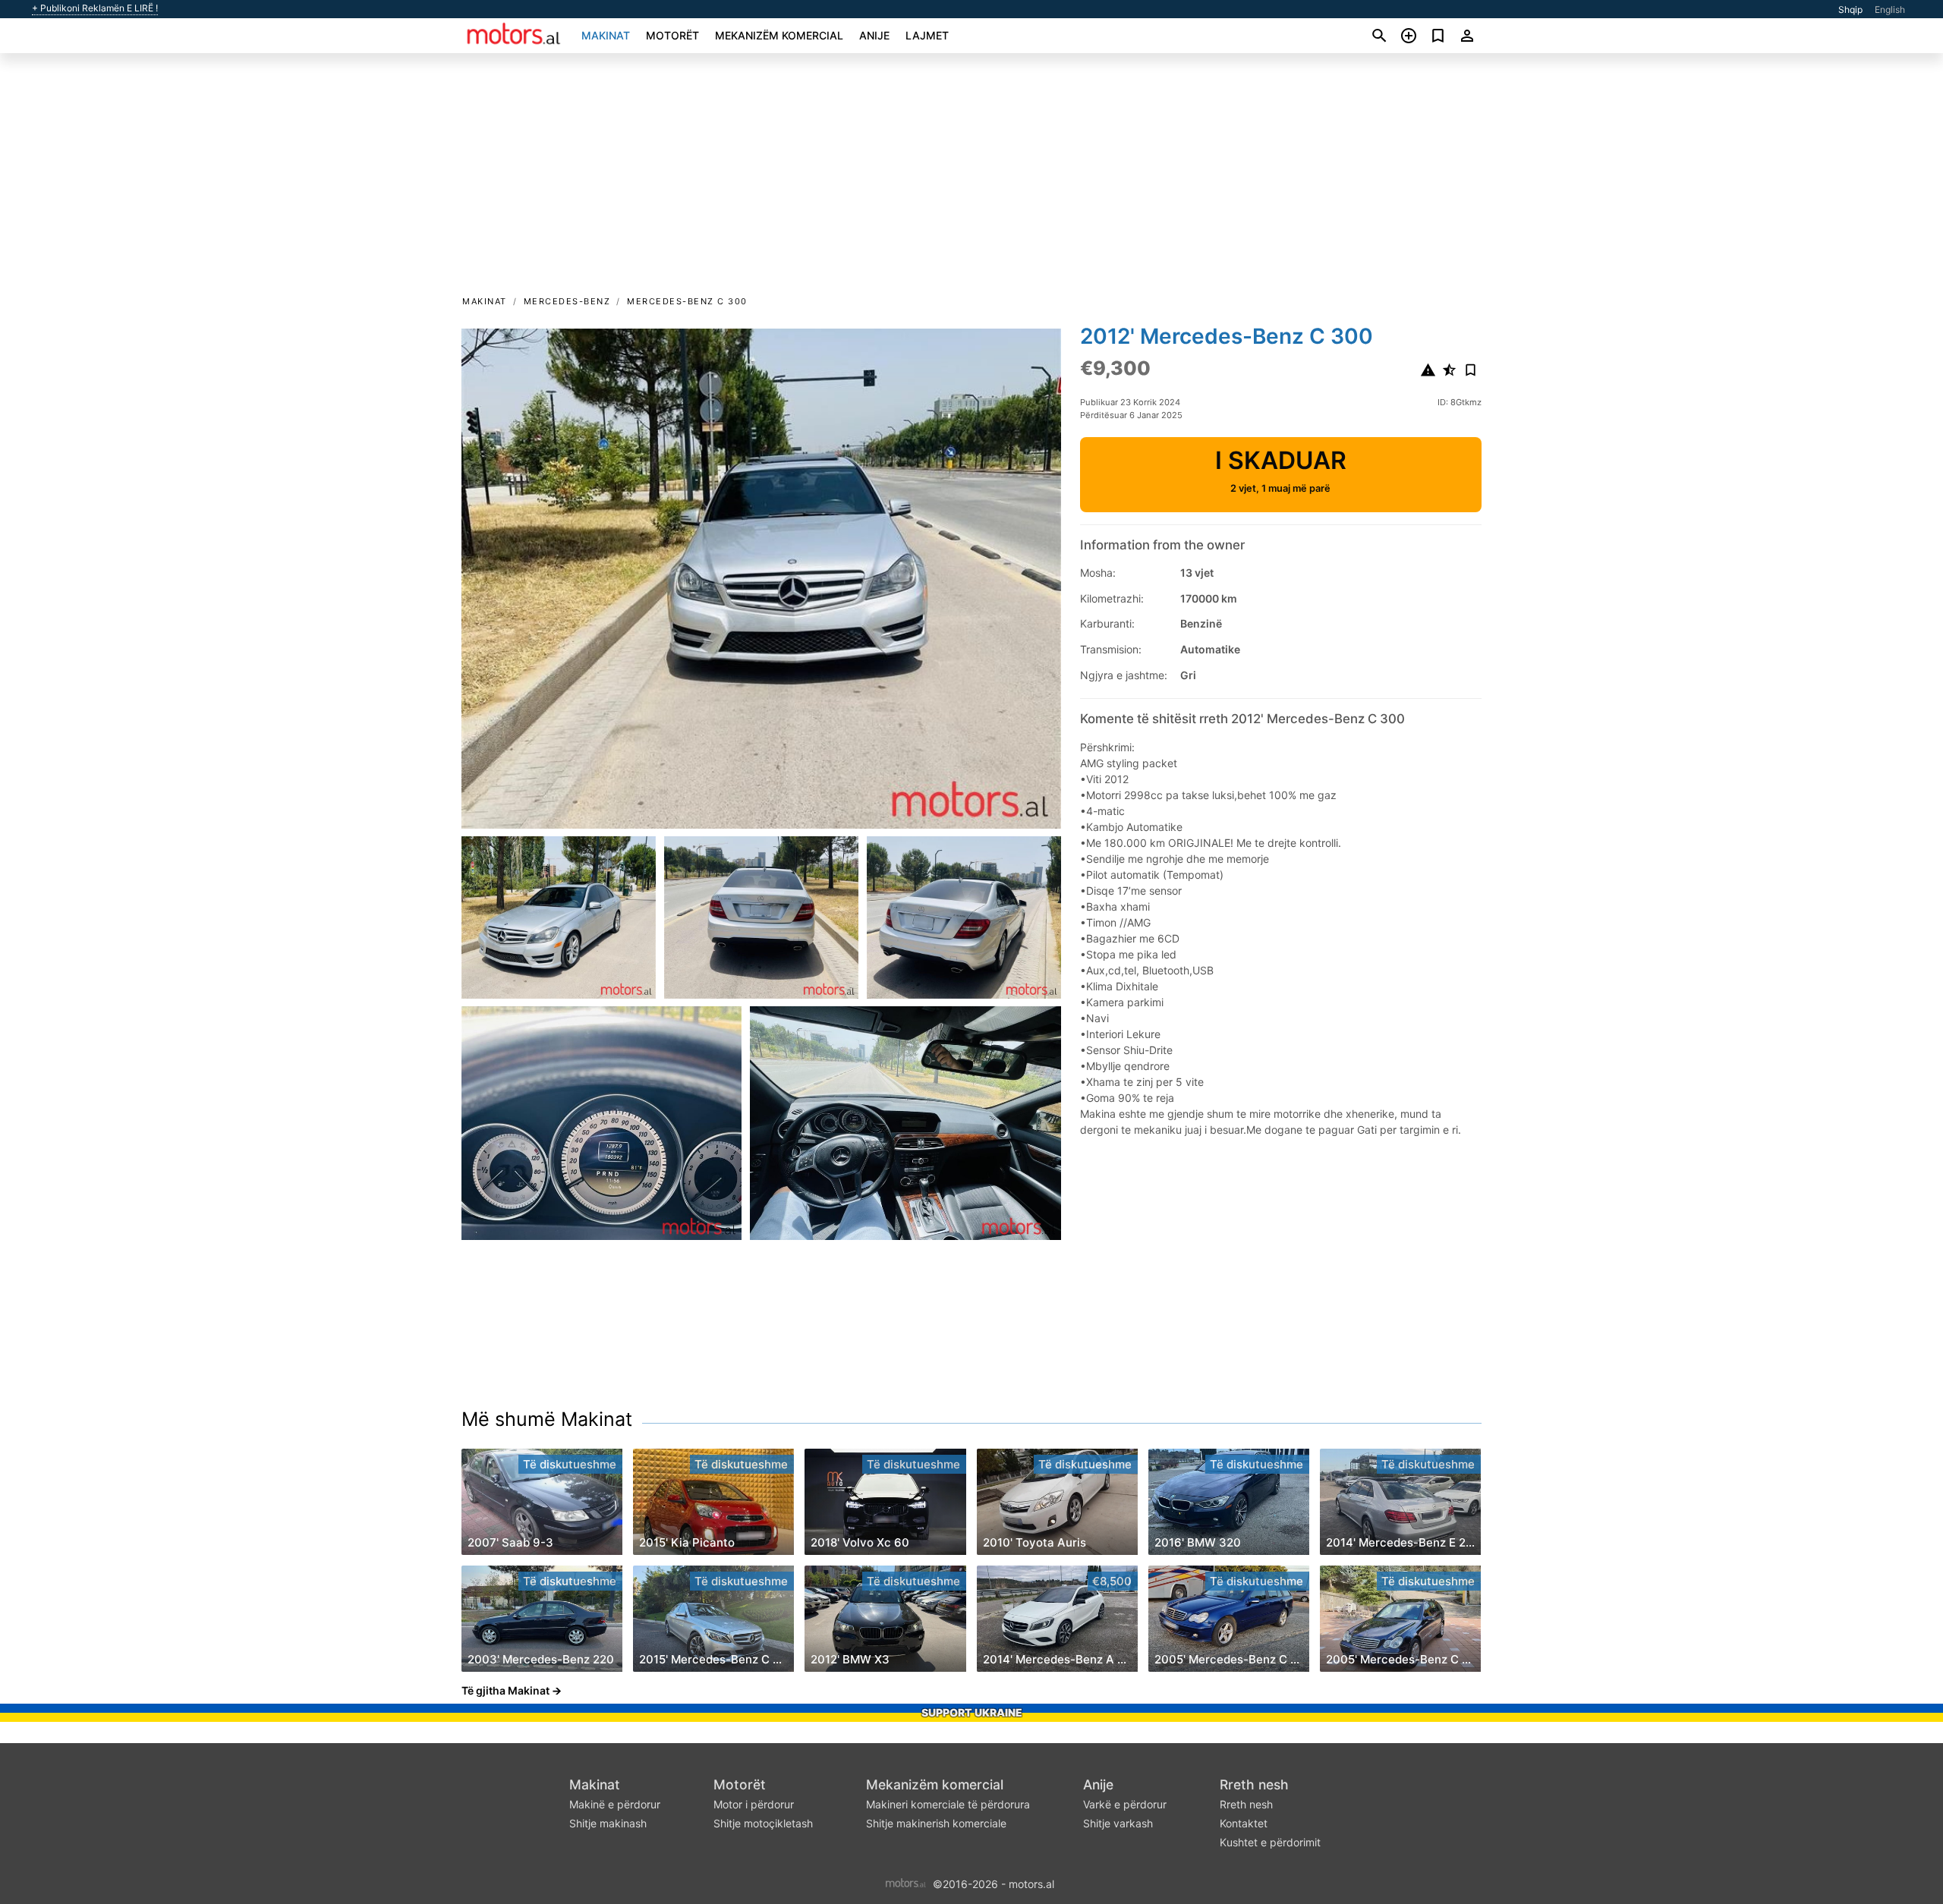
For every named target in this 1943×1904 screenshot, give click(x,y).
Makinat (606, 35)
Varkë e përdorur (1125, 1804)
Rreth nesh (1254, 1784)
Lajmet (927, 35)
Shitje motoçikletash (763, 1823)
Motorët (672, 35)
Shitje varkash (1118, 1823)
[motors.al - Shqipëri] (906, 1882)
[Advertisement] (971, 179)
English (1890, 9)
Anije (874, 35)
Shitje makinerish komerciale (936, 1823)
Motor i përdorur (754, 1804)
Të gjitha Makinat (505, 1690)
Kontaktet (1244, 1823)
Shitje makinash (608, 1823)
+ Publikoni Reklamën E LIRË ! (95, 8)
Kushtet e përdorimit (1270, 1842)
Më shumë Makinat (547, 1419)
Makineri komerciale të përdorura (948, 1804)
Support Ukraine (972, 1712)
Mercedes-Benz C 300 (687, 301)
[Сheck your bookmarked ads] (1438, 36)
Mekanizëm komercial (779, 35)
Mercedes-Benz (567, 301)
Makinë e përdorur (615, 1804)
